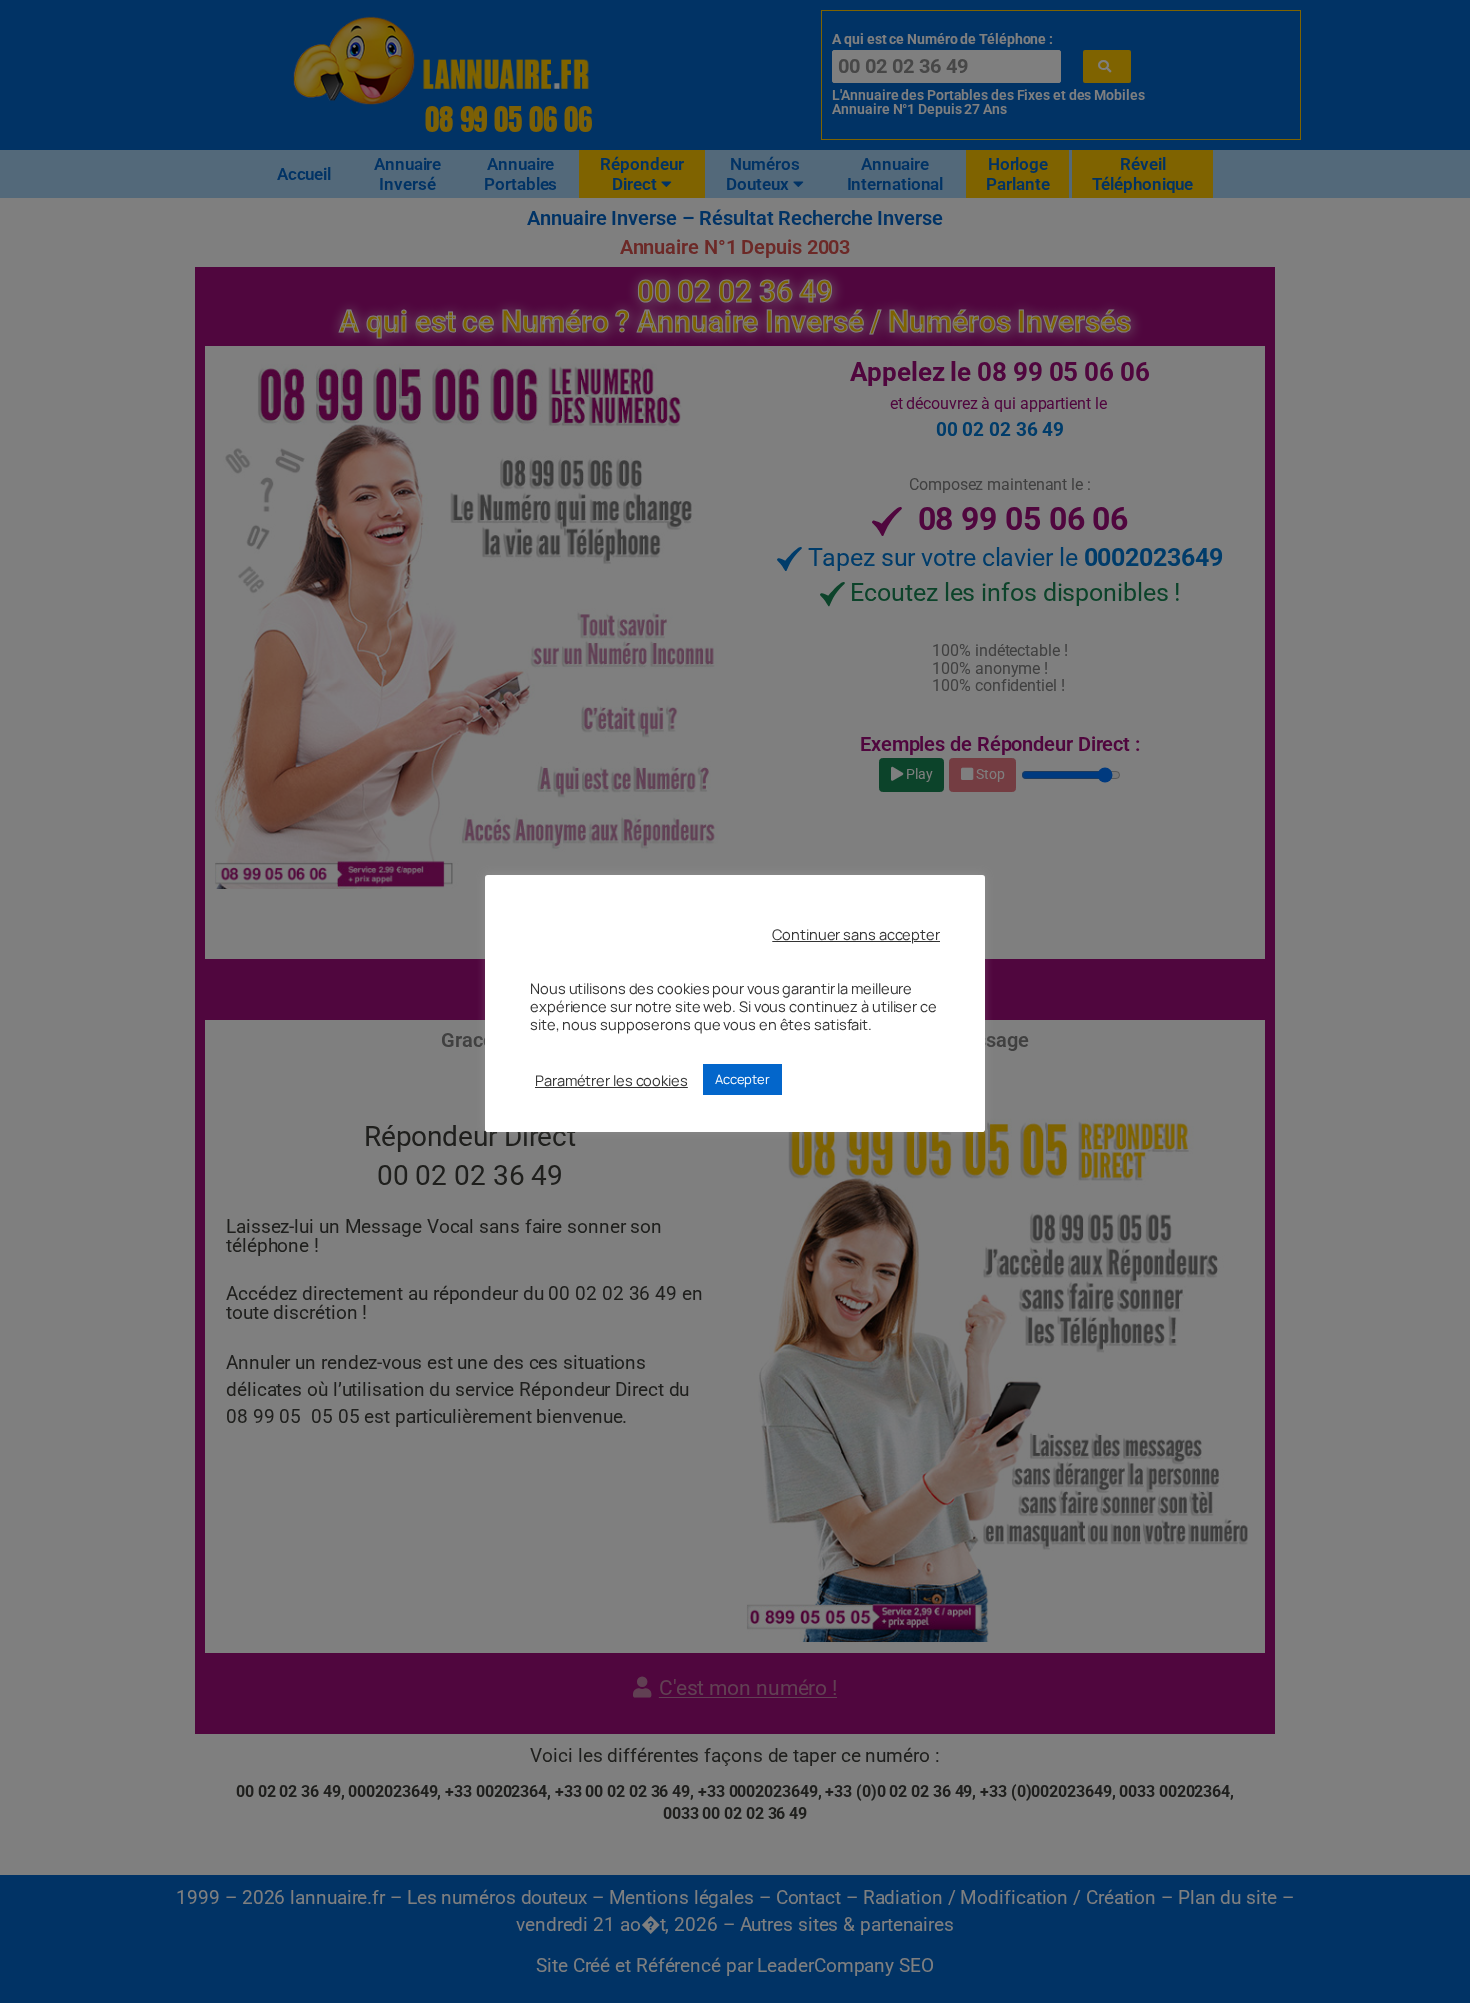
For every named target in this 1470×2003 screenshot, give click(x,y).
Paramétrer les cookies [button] (611, 1080)
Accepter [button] (742, 1079)
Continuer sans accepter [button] (856, 934)
